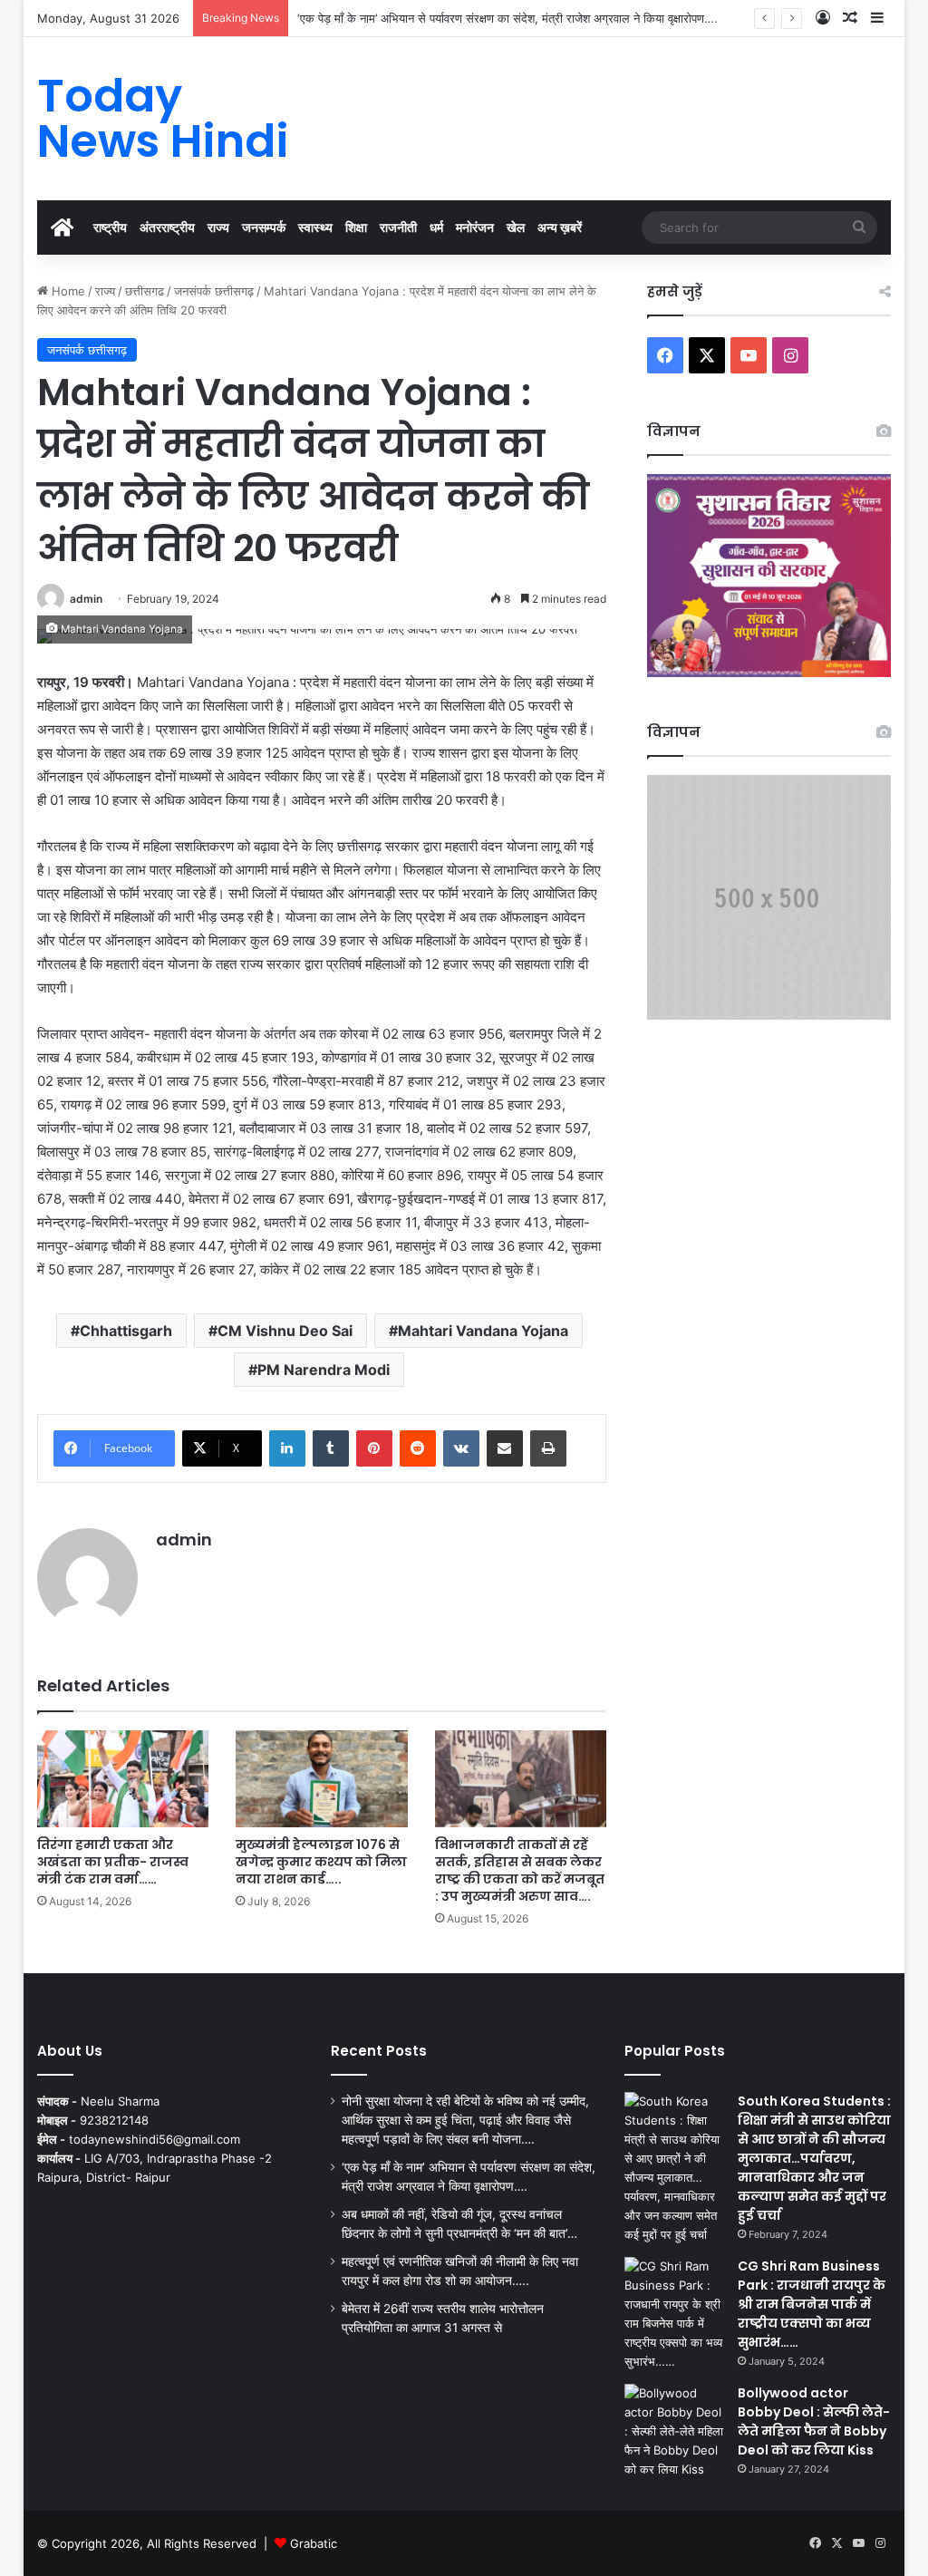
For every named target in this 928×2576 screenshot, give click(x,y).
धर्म (436, 227)
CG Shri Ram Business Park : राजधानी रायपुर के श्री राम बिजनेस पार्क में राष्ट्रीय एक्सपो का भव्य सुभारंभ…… (812, 2304)
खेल (516, 227)
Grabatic (314, 2543)
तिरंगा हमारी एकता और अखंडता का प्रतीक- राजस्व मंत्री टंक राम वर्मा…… (113, 1862)
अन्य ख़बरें (560, 227)
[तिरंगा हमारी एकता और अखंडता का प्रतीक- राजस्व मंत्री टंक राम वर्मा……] (123, 1779)
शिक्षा (356, 227)
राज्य (218, 227)
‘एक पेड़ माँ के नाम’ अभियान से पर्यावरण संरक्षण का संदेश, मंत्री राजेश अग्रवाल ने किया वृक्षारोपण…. (507, 18)
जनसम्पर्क (264, 227)
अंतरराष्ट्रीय (167, 227)
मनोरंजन (475, 227)
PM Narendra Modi (324, 1370)
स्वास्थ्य (315, 227)
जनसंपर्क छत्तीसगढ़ (214, 291)
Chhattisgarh (126, 1331)
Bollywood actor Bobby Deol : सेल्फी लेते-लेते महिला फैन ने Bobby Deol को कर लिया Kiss (814, 2421)
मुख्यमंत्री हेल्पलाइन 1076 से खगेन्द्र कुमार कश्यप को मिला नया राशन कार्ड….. (321, 1862)
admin (86, 599)
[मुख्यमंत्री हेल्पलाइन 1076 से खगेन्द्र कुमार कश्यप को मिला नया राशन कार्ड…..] (322, 1779)
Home (67, 291)
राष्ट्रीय (110, 227)
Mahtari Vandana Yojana (483, 1331)
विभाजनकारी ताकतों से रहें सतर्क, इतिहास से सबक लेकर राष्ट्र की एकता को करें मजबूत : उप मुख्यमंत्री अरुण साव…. (520, 1870)
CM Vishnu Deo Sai (285, 1331)
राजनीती (398, 227)
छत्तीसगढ (145, 291)
